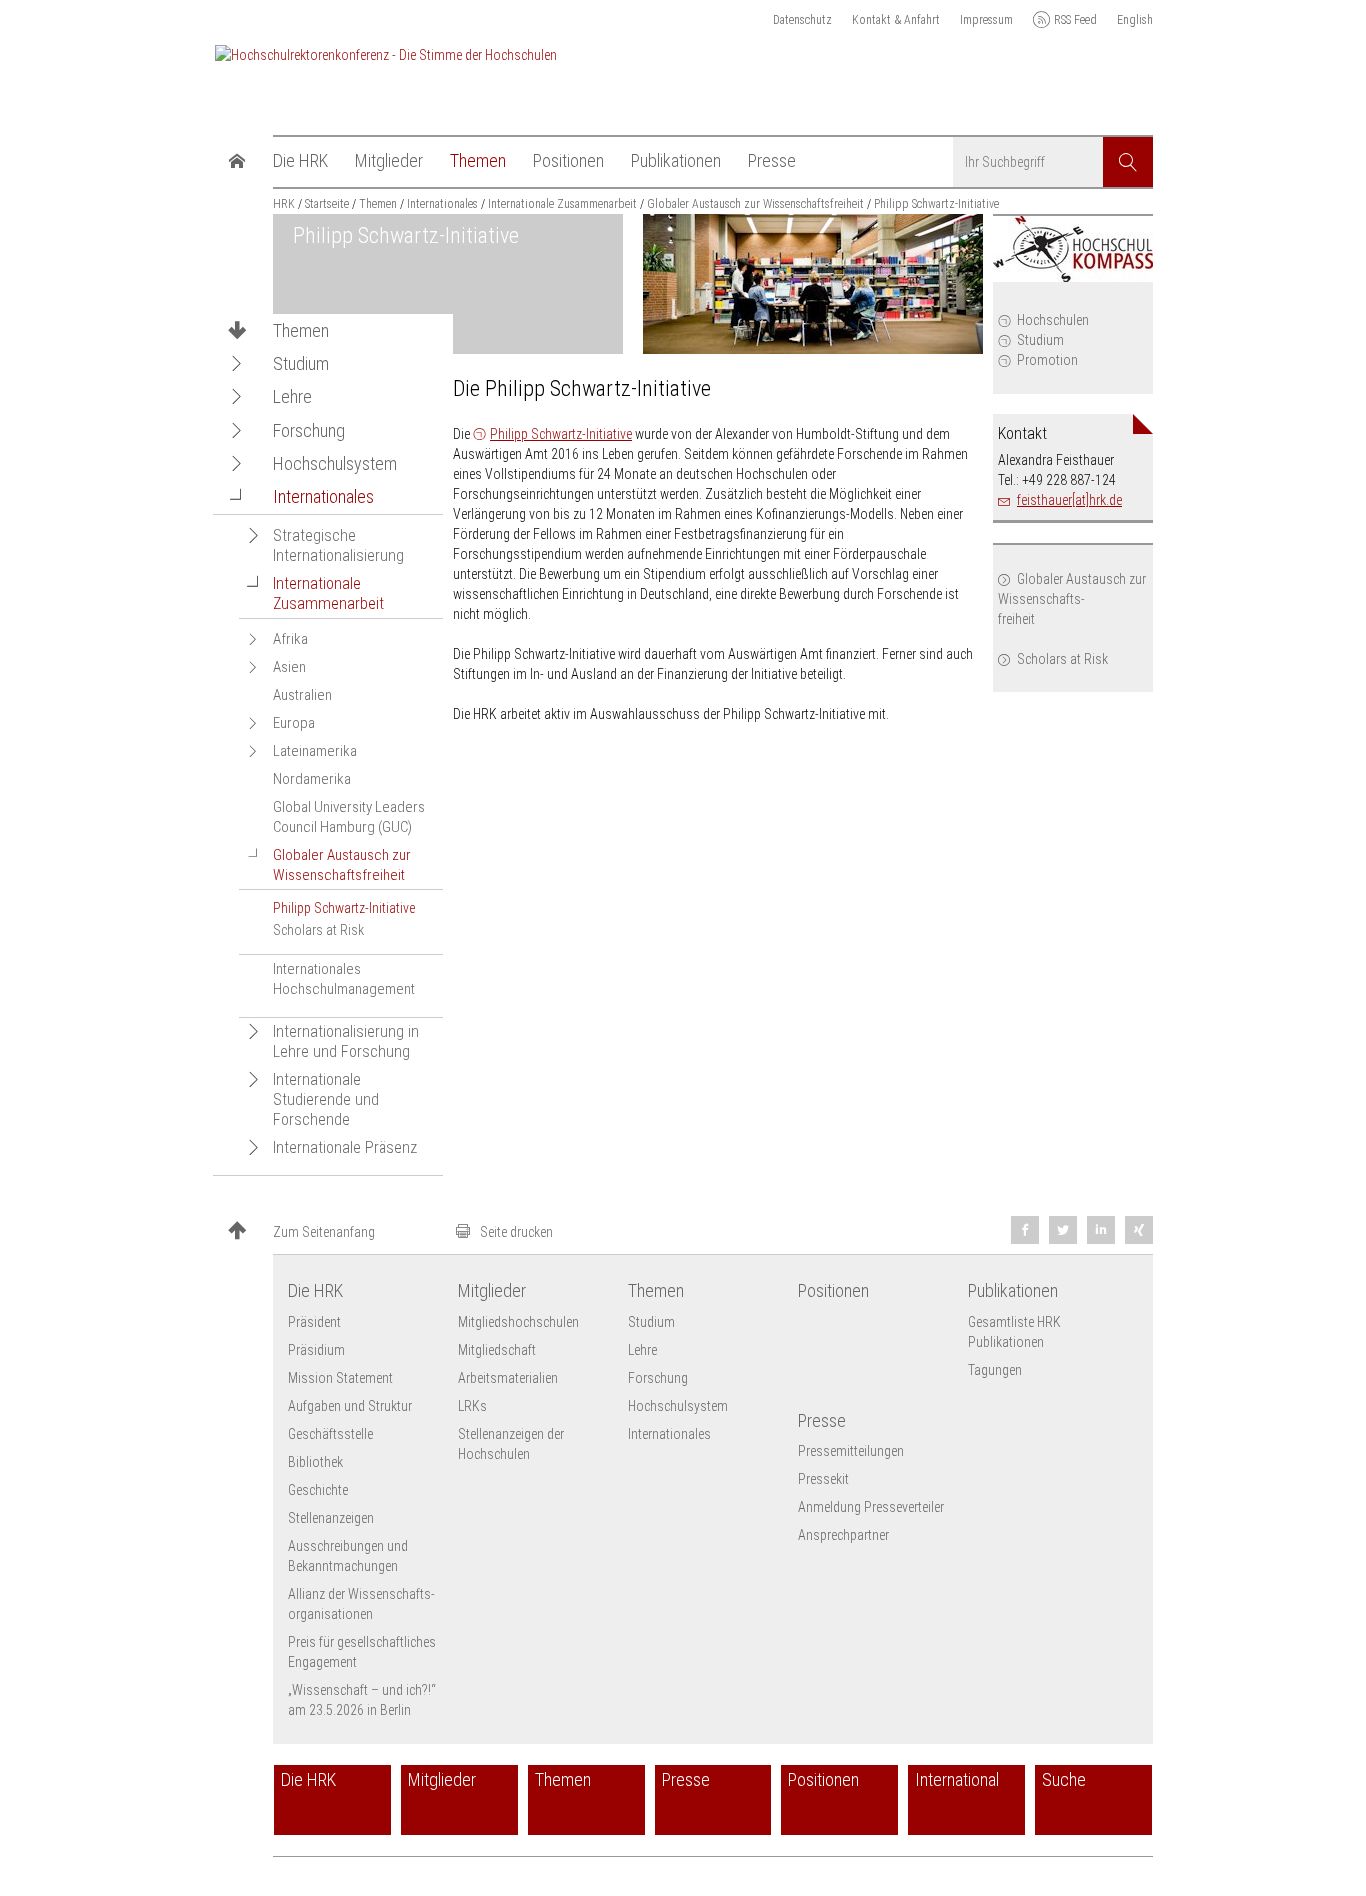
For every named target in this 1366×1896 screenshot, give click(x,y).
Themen (301, 331)
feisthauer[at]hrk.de (1069, 500)
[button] (237, 363)
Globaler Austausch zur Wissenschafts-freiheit (1072, 599)
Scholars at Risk (1062, 659)
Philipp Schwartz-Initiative (561, 434)
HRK (284, 204)
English (1135, 20)
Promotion (1047, 360)
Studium (1040, 340)
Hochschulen (1053, 320)
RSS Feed (1075, 20)
